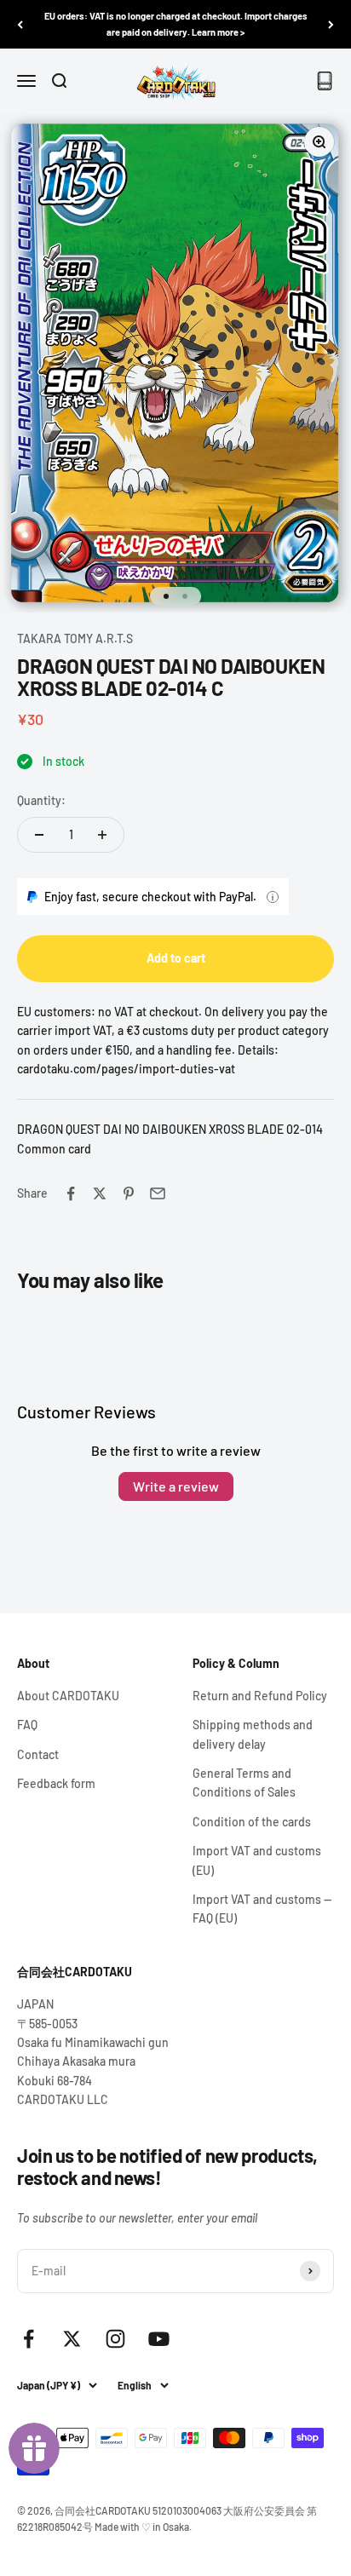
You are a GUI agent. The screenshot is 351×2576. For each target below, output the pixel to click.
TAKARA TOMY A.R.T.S (75, 638)
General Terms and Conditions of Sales (244, 1782)
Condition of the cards (252, 1822)
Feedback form (56, 1783)
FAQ (27, 1725)
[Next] (331, 24)
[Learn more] (273, 897)
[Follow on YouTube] (159, 2339)
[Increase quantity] (102, 835)
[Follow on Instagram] (115, 2339)
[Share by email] (158, 1193)
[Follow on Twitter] (72, 2339)
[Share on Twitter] (100, 1193)
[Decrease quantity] (39, 835)
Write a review (176, 1486)
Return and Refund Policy (260, 1696)
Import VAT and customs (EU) (257, 1860)
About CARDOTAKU (68, 1696)
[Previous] (20, 24)
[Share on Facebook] (71, 1193)
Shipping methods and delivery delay (253, 1734)
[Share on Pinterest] (129, 1193)
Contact (38, 1754)
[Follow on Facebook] (29, 2339)
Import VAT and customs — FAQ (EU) (262, 1909)
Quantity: (41, 800)
